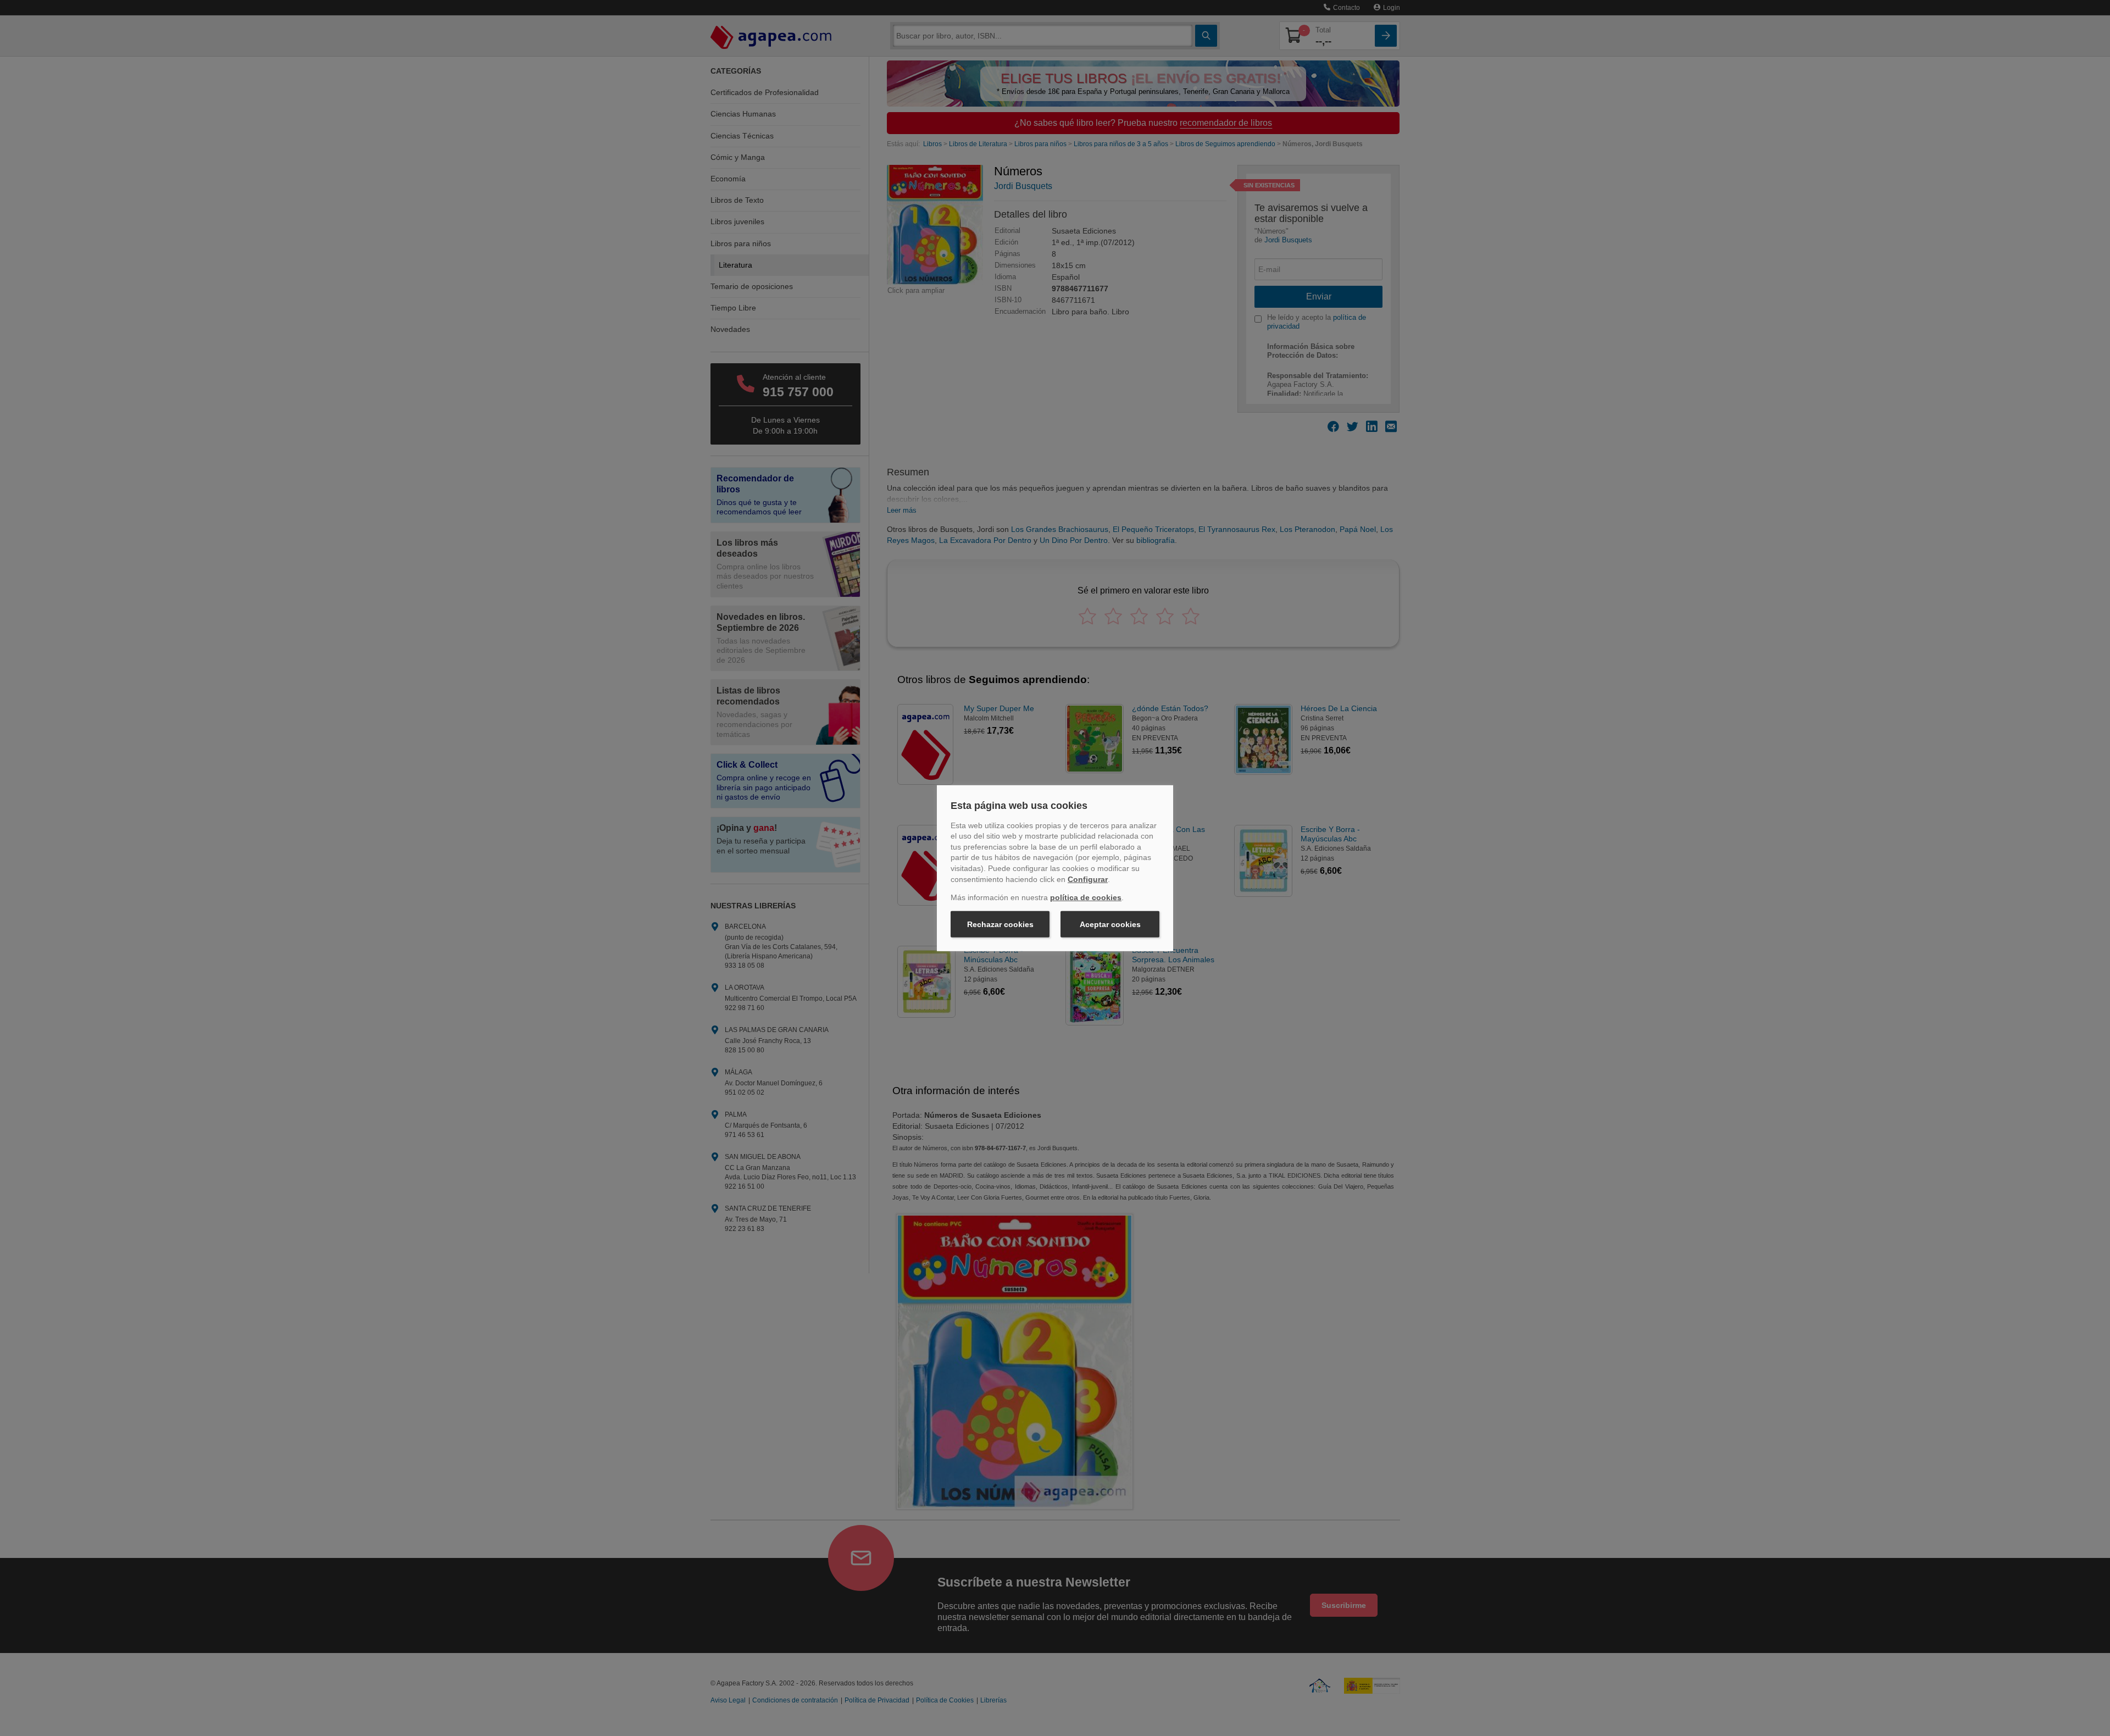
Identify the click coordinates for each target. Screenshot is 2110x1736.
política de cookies (1086, 897)
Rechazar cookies (1000, 924)
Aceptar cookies (1110, 924)
